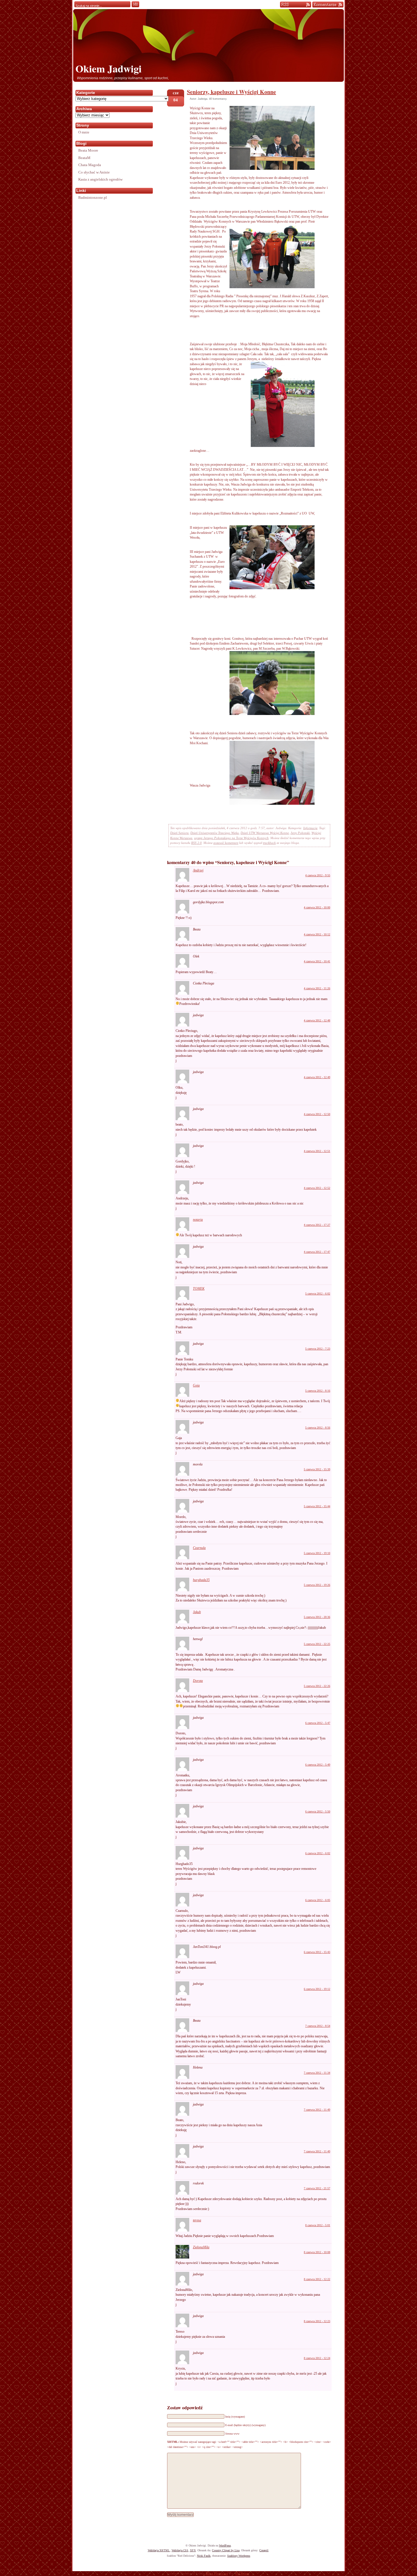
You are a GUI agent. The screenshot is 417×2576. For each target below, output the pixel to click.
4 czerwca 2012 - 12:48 (317, 1020)
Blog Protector (217, 2573)
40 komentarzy (218, 99)
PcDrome (242, 2573)
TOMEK (199, 1289)
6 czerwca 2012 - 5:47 (318, 1723)
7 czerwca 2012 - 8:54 (318, 2026)
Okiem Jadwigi (109, 68)
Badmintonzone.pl (93, 197)
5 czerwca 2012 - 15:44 (317, 1506)
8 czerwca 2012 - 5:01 (318, 2225)
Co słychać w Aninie (94, 172)
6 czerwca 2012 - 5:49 (318, 1765)
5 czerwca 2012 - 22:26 (317, 1686)
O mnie (84, 132)
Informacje (310, 828)
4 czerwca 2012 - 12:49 (317, 1077)
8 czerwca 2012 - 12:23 (317, 2321)
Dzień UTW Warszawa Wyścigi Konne (265, 833)
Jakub (197, 1612)
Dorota (198, 1681)
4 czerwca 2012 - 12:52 (317, 1188)
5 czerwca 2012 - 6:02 (318, 1294)
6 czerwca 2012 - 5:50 (318, 1811)
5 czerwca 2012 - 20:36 (317, 1617)
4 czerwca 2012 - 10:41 (317, 961)
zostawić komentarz (226, 843)
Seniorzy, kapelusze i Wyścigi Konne (231, 92)
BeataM (84, 158)
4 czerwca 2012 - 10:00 (317, 907)
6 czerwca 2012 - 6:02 (318, 1853)
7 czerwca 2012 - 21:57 (317, 2188)
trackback (269, 843)
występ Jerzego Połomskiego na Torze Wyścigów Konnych (231, 838)
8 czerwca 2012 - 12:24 (317, 2358)
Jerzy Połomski (300, 833)
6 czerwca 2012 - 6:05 (318, 1900)
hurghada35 (201, 1580)
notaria (198, 1220)
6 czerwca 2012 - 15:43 (317, 1952)
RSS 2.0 (196, 843)
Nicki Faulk (204, 2556)
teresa (197, 2220)
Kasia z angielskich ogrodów (100, 179)
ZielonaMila (201, 2247)
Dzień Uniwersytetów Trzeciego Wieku (215, 833)
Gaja (196, 1385)
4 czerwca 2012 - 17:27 (317, 1225)
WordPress (225, 2545)
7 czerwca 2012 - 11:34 (317, 2073)
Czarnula (199, 1548)
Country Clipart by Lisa (226, 2550)
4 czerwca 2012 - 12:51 (317, 1151)
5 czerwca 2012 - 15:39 (317, 1469)
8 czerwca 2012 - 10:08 (317, 2252)
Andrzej (198, 870)
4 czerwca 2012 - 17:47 (317, 1252)
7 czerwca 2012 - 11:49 (317, 2110)
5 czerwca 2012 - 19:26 (317, 1585)
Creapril (264, 2550)
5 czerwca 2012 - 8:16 (318, 1391)
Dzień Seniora (179, 833)
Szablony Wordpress (239, 2556)
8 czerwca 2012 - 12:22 (317, 2279)
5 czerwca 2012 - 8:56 (318, 1428)
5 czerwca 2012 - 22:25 (317, 1644)
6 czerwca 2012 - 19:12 (317, 1989)
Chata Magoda (90, 165)
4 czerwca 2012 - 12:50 (317, 1114)
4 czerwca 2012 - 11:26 (317, 988)
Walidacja (159, 2550)
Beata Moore (88, 150)
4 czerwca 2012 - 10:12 (317, 934)
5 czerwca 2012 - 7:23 (318, 1349)
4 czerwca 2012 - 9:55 (318, 875)
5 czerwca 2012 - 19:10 (317, 1553)
